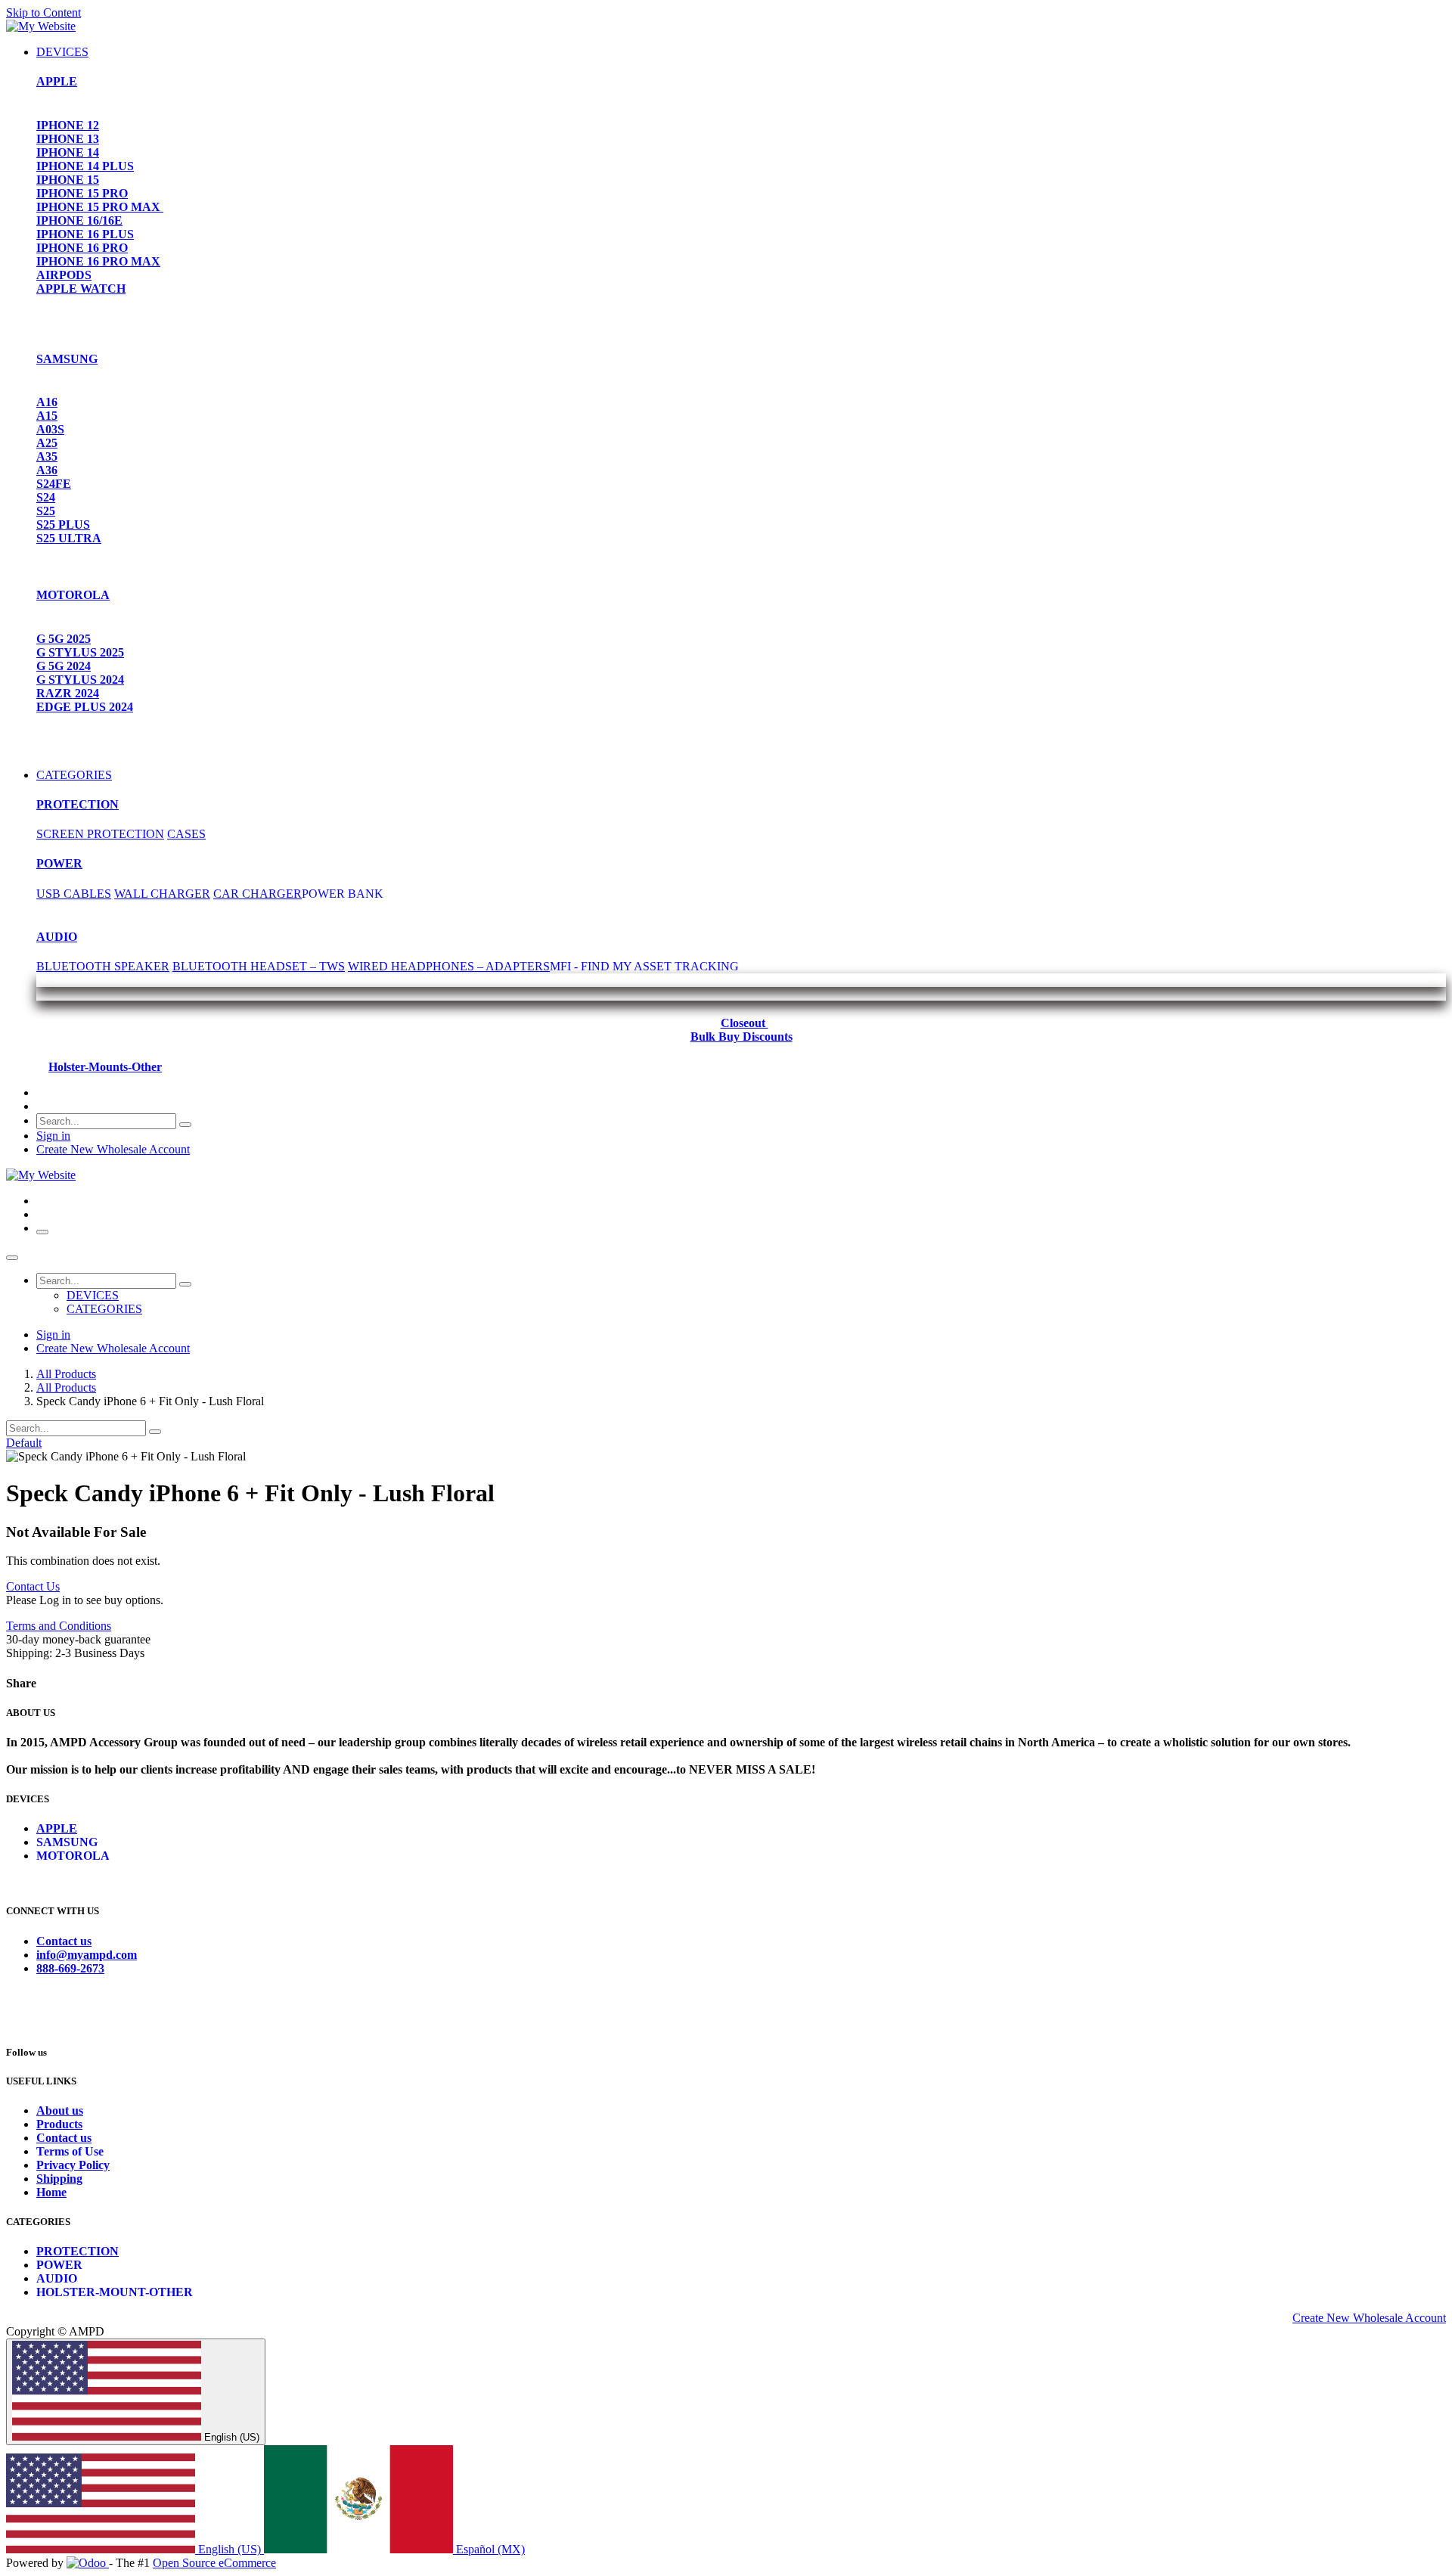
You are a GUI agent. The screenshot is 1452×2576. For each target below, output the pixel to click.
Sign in (53, 1136)
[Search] (185, 1125)
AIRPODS (64, 275)
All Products (66, 1374)
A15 (47, 416)
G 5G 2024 (64, 666)
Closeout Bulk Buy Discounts (742, 1030)
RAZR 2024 (68, 693)
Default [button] (24, 1443)
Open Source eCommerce (214, 2563)
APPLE (57, 81)
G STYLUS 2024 (80, 680)
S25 (46, 511)
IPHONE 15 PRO (82, 193)
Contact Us (33, 1586)
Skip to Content (43, 12)
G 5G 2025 (64, 639)
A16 (47, 402)
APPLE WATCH (81, 289)
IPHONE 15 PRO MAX (100, 207)
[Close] (12, 1258)
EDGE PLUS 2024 (85, 707)
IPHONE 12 (68, 125)
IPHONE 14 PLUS (85, 166)
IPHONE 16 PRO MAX (98, 261)
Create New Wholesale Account (113, 1149)
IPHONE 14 (68, 152)
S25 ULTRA (69, 538)
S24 (46, 497)
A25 (47, 443)
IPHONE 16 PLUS (85, 234)
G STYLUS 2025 (80, 652)
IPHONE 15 (68, 180)
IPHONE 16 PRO (82, 248)
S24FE (54, 484)
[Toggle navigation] (42, 1232)
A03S (50, 429)
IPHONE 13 (68, 139)
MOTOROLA (73, 595)
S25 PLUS (63, 525)
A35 (47, 456)
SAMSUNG (67, 359)
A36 (47, 470)
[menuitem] (62, 52)
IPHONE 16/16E (79, 220)
